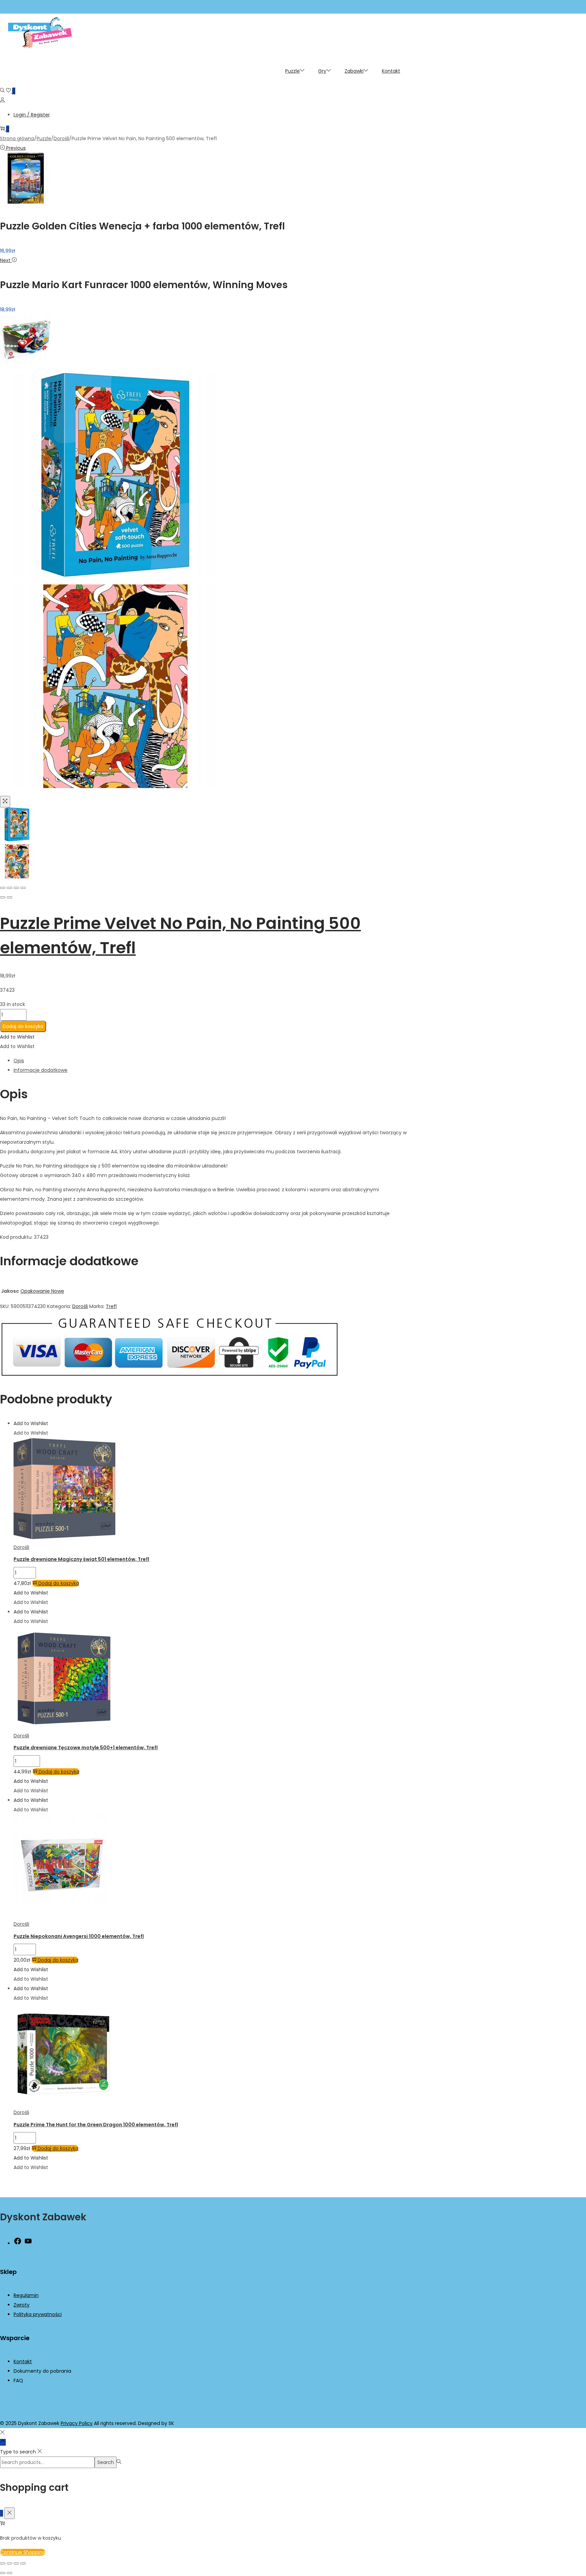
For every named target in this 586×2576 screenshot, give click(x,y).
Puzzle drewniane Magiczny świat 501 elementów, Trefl (81, 1559)
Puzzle (44, 138)
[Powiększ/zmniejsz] (3, 2563)
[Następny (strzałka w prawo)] (9, 2573)
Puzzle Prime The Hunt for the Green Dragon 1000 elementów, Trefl (96, 2125)
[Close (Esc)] (3, 888)
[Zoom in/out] (23, 888)
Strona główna (17, 138)
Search (106, 2462)
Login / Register (32, 115)
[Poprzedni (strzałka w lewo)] (3, 2573)
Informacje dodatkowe (41, 1070)
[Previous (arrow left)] (3, 897)
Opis (19, 1061)
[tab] (210, 1061)
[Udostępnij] (16, 2563)
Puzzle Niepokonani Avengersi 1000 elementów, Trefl (79, 1936)
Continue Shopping (23, 2552)
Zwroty (22, 2305)
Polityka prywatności (38, 2314)
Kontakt (23, 2362)
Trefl (111, 1306)
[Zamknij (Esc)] (23, 2563)
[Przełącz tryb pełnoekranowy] (9, 2563)
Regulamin (26, 2295)
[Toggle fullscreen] (16, 888)
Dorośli (61, 138)
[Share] (9, 888)
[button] (17, 1037)
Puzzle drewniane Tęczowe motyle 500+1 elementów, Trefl (86, 1748)
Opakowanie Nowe (42, 1291)
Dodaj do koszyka (23, 1026)
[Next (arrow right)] (9, 897)
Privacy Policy (77, 2423)
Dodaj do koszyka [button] (59, 1583)
